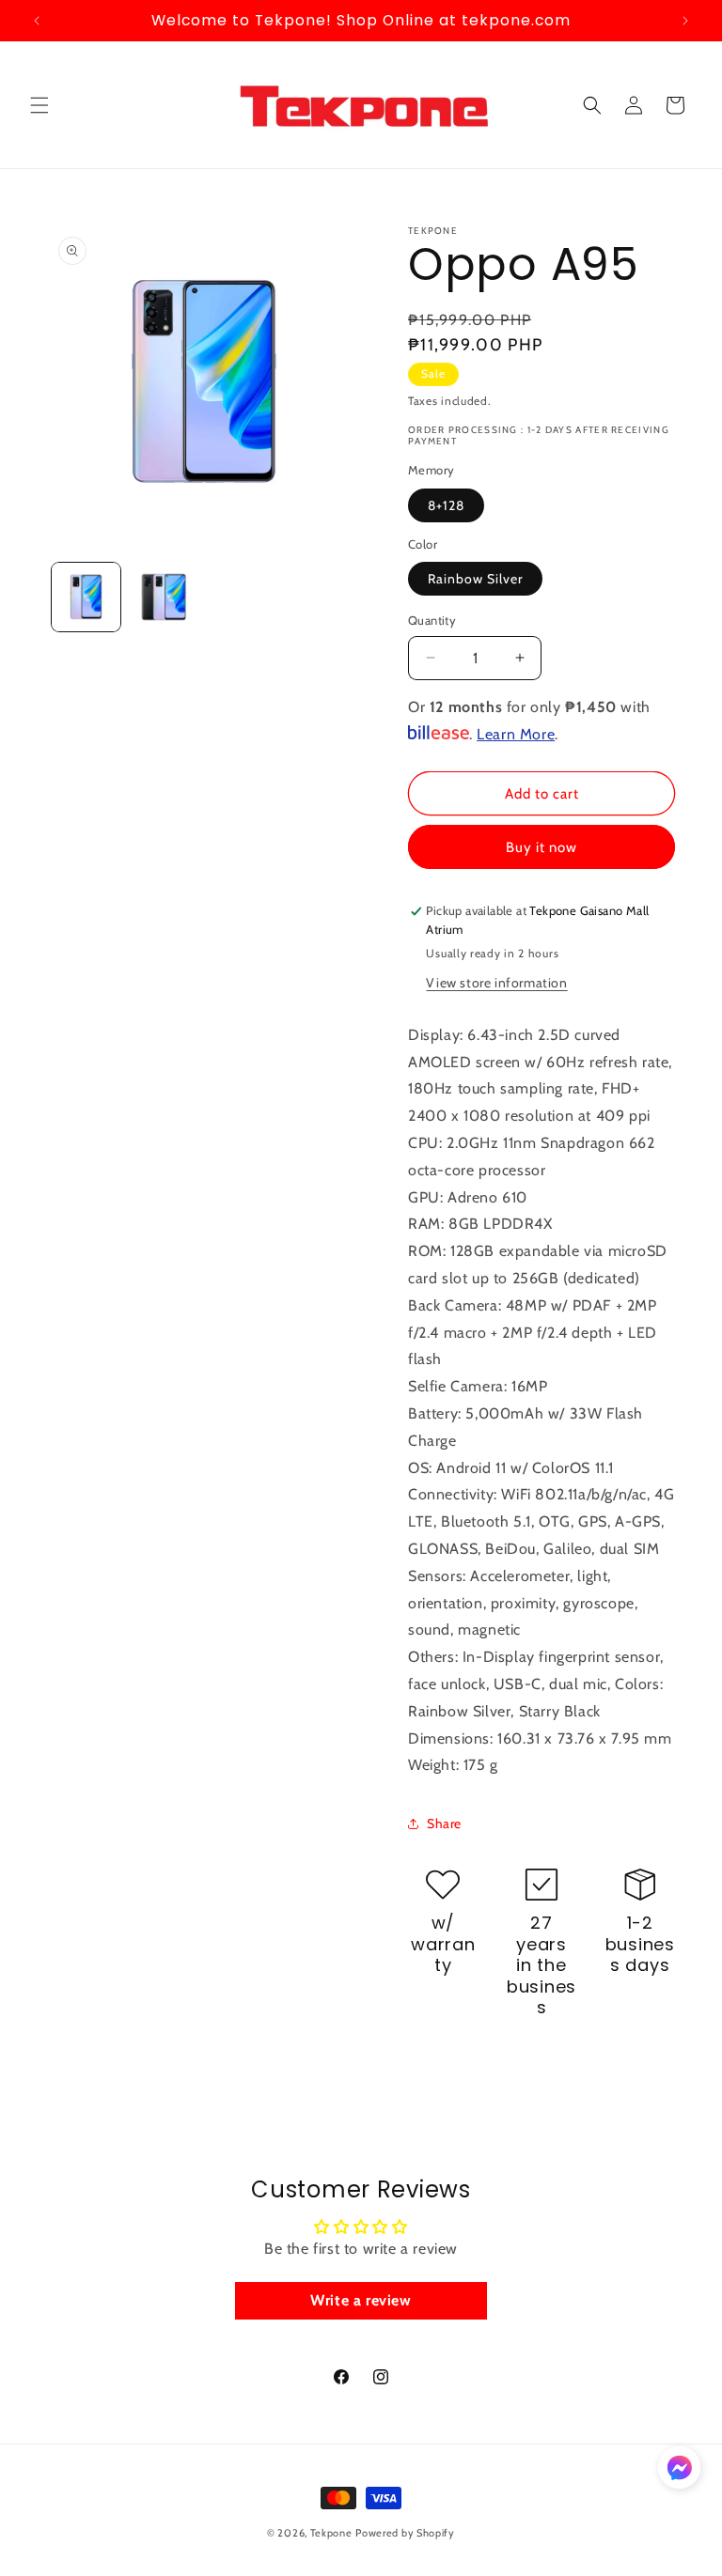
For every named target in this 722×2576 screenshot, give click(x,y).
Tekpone (331, 2533)
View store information (496, 983)
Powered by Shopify (405, 2533)
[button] (39, 105)
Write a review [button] (361, 2300)
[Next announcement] (685, 21)
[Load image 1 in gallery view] (86, 597)
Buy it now (541, 847)
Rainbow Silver (475, 579)
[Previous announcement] (37, 21)
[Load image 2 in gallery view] (164, 597)
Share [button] (444, 1823)
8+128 (446, 505)
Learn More (516, 734)
